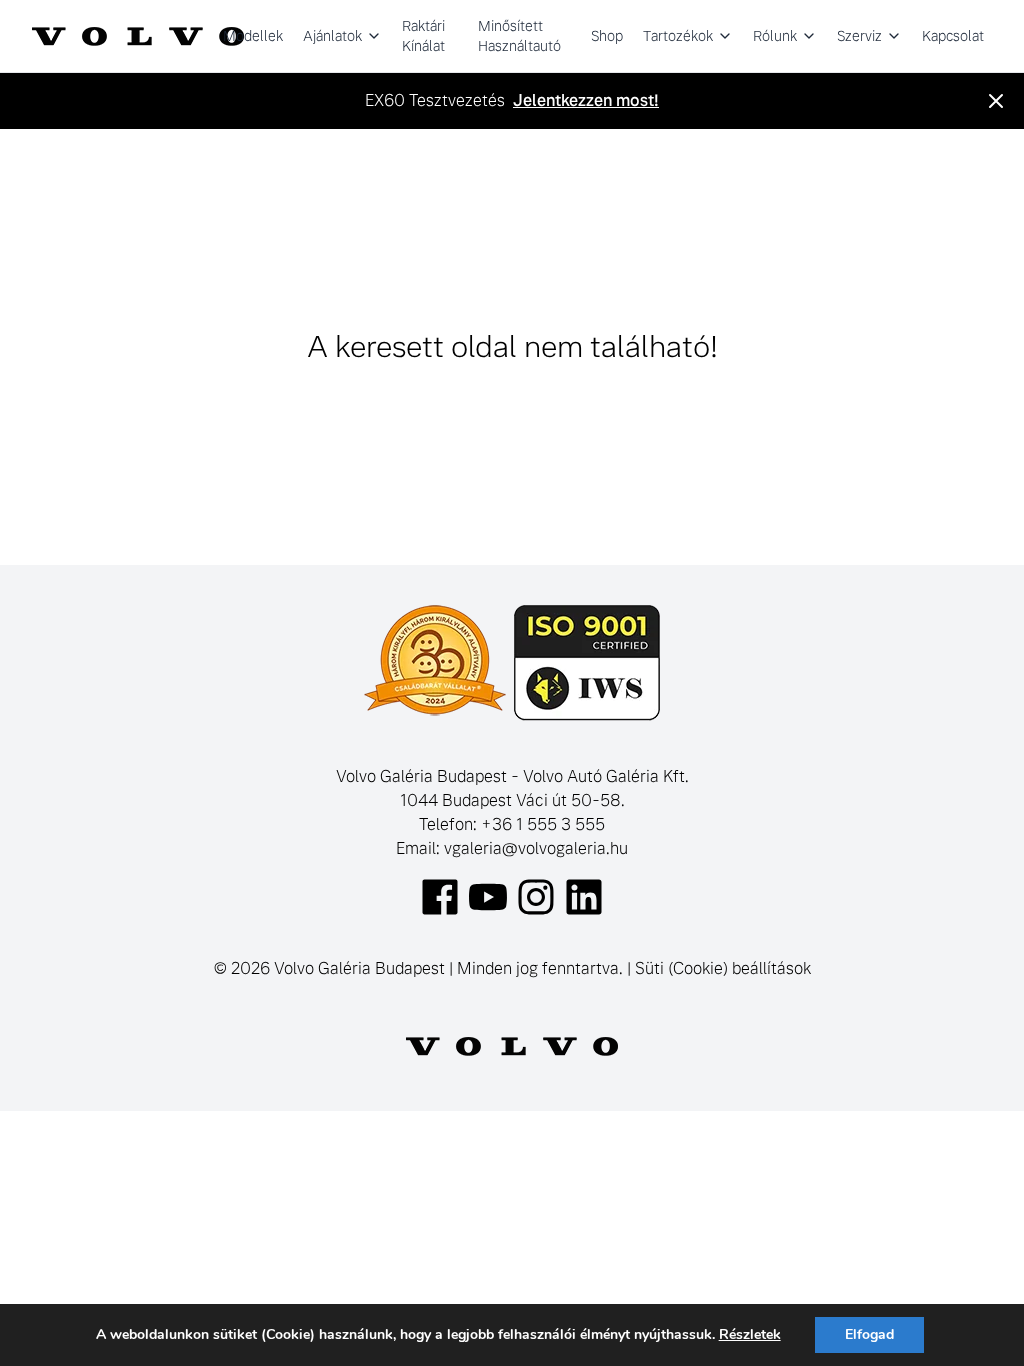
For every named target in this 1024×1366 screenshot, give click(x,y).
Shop (607, 36)
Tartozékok (678, 36)
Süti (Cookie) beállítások (723, 968)
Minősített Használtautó (519, 36)
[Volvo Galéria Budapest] (138, 36)
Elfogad (869, 1334)
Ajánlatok (332, 36)
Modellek (253, 36)
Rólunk (775, 36)
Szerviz (859, 36)
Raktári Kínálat (423, 36)
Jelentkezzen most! (586, 100)
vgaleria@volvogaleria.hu (536, 848)
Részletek (750, 1335)
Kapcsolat (953, 36)
